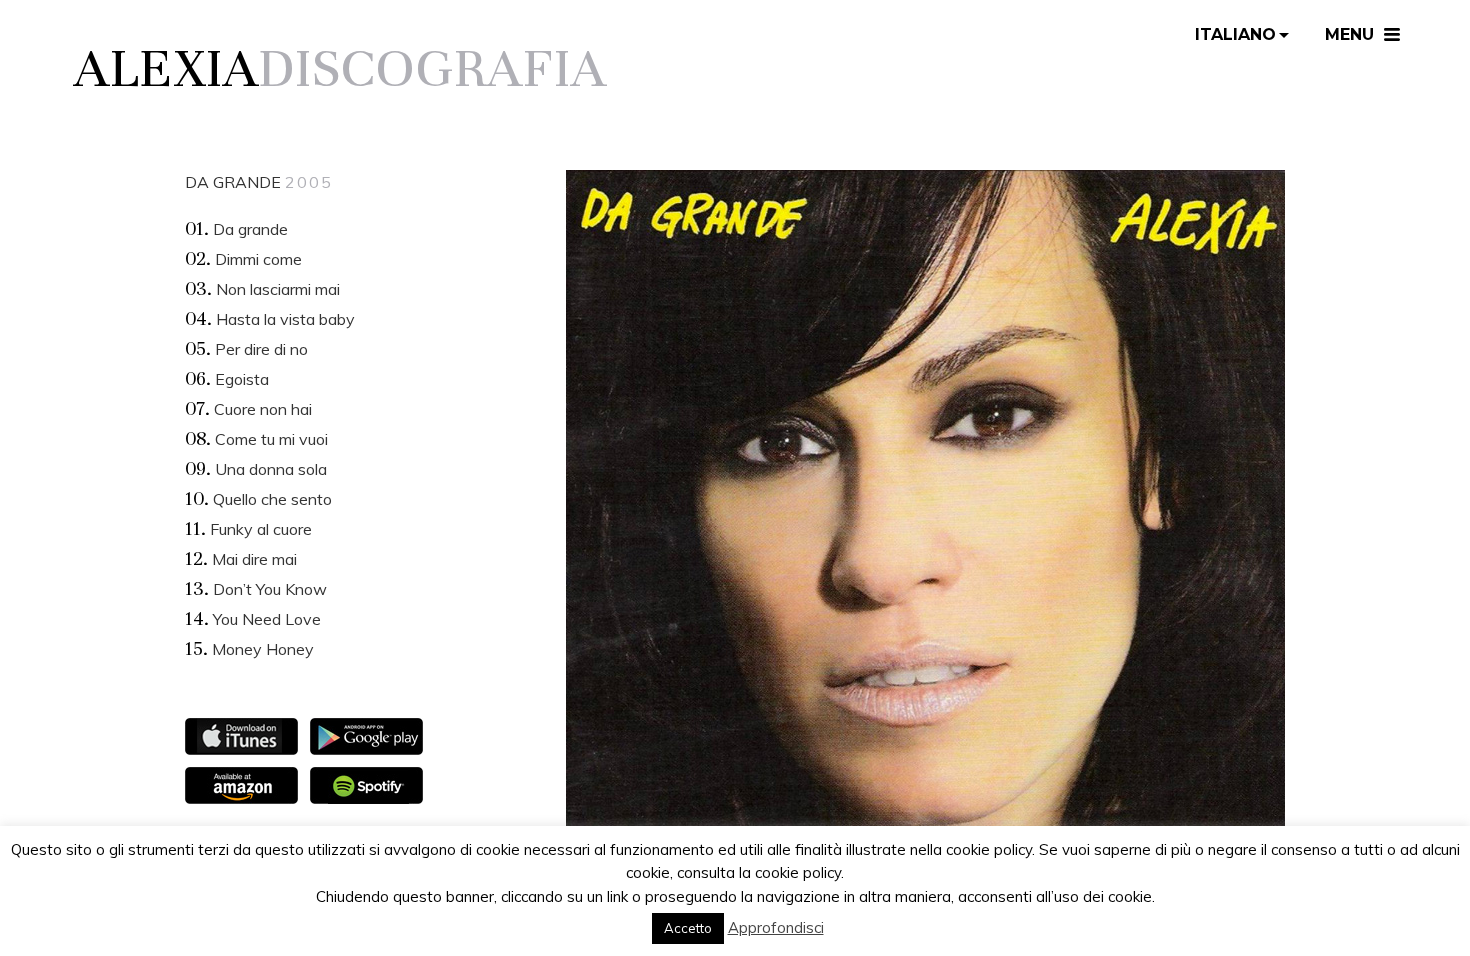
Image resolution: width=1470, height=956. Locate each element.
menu (1349, 34)
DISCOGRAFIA (432, 68)
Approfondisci (776, 927)
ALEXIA (166, 68)
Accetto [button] (688, 928)
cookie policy (798, 872)
